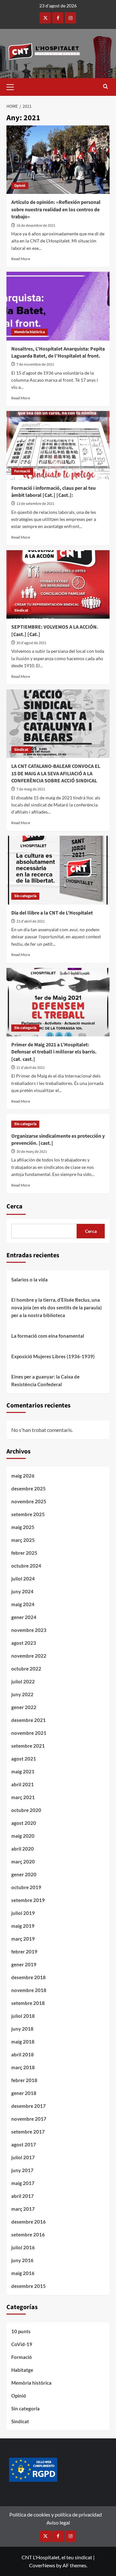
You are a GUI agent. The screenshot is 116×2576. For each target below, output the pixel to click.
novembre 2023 (29, 1630)
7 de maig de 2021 (31, 789)
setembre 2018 (28, 2003)
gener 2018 (24, 2093)
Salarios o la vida (29, 1279)
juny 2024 (22, 1591)
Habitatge (22, 2370)
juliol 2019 (23, 1913)
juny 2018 (22, 2029)
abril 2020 (23, 1849)
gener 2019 (24, 1964)
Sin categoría (25, 896)
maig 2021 (23, 1771)
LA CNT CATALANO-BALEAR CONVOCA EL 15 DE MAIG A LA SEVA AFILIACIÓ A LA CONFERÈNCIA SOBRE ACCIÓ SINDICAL (56, 774)
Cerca (15, 1206)
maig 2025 (23, 1527)
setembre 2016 (28, 2235)
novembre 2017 (29, 2119)
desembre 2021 (29, 1720)
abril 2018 (23, 2054)
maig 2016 (23, 2273)
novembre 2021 (29, 1733)
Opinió (20, 186)
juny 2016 (22, 2260)
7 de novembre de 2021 (35, 364)
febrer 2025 (24, 1553)
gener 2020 (24, 1874)
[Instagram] (70, 18)
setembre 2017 (28, 2132)
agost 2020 (24, 1823)
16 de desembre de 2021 (36, 226)
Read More (21, 259)
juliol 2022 (23, 1681)
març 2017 (23, 2209)
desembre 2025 (29, 1488)
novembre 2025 (29, 1501)
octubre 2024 (26, 1566)
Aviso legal (58, 2522)
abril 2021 (23, 1784)
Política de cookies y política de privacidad (56, 2514)
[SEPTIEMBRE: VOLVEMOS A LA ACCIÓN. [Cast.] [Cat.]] (58, 584)
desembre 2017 (29, 2106)
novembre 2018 (29, 1990)
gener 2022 (24, 1707)
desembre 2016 (29, 2222)
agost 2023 (24, 1643)
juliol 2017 (23, 2157)
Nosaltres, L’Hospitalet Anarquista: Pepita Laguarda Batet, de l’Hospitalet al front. (58, 352)
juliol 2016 (23, 2247)
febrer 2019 (24, 1952)
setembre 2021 (28, 1746)
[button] (13, 86)
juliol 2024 (23, 1579)
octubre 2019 (26, 1887)
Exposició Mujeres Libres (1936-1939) (53, 1356)
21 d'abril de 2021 (31, 1068)
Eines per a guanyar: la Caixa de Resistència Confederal (45, 1380)
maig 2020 (23, 1836)
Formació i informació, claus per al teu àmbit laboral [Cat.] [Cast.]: (53, 492)
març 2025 (23, 1540)
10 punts (21, 2331)
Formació (22, 471)
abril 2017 (23, 2196)
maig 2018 (23, 2042)
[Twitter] (45, 18)
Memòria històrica (29, 332)
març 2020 (23, 1861)
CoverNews (42, 2565)
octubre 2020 (26, 1810)
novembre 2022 (29, 1656)
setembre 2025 (28, 1514)
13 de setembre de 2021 (35, 504)
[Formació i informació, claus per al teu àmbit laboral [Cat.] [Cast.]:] (58, 445)
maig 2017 (23, 2183)
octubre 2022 (26, 1669)
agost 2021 (24, 1759)
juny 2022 (22, 1694)
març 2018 (23, 2067)
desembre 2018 (29, 1977)
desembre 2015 (29, 2286)
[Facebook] (58, 18)
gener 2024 (24, 1617)
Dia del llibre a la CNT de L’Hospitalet (52, 913)
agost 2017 (24, 2144)
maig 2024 (23, 1604)
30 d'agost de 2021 (31, 643)
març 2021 (23, 1797)
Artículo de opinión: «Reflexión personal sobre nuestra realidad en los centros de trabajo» (56, 209)
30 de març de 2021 (32, 1152)
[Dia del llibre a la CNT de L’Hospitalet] (58, 870)
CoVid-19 (22, 2344)
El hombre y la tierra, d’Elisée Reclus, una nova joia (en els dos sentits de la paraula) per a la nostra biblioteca (57, 1307)
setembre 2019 (28, 1900)
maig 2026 (23, 1476)
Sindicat (21, 610)
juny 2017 (22, 2170)
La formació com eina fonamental (48, 1336)
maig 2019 (23, 1926)
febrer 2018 (24, 2080)
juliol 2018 (23, 2016)
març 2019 (23, 1939)
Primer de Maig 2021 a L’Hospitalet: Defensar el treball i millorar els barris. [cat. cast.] (54, 1052)
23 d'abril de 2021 (31, 921)
